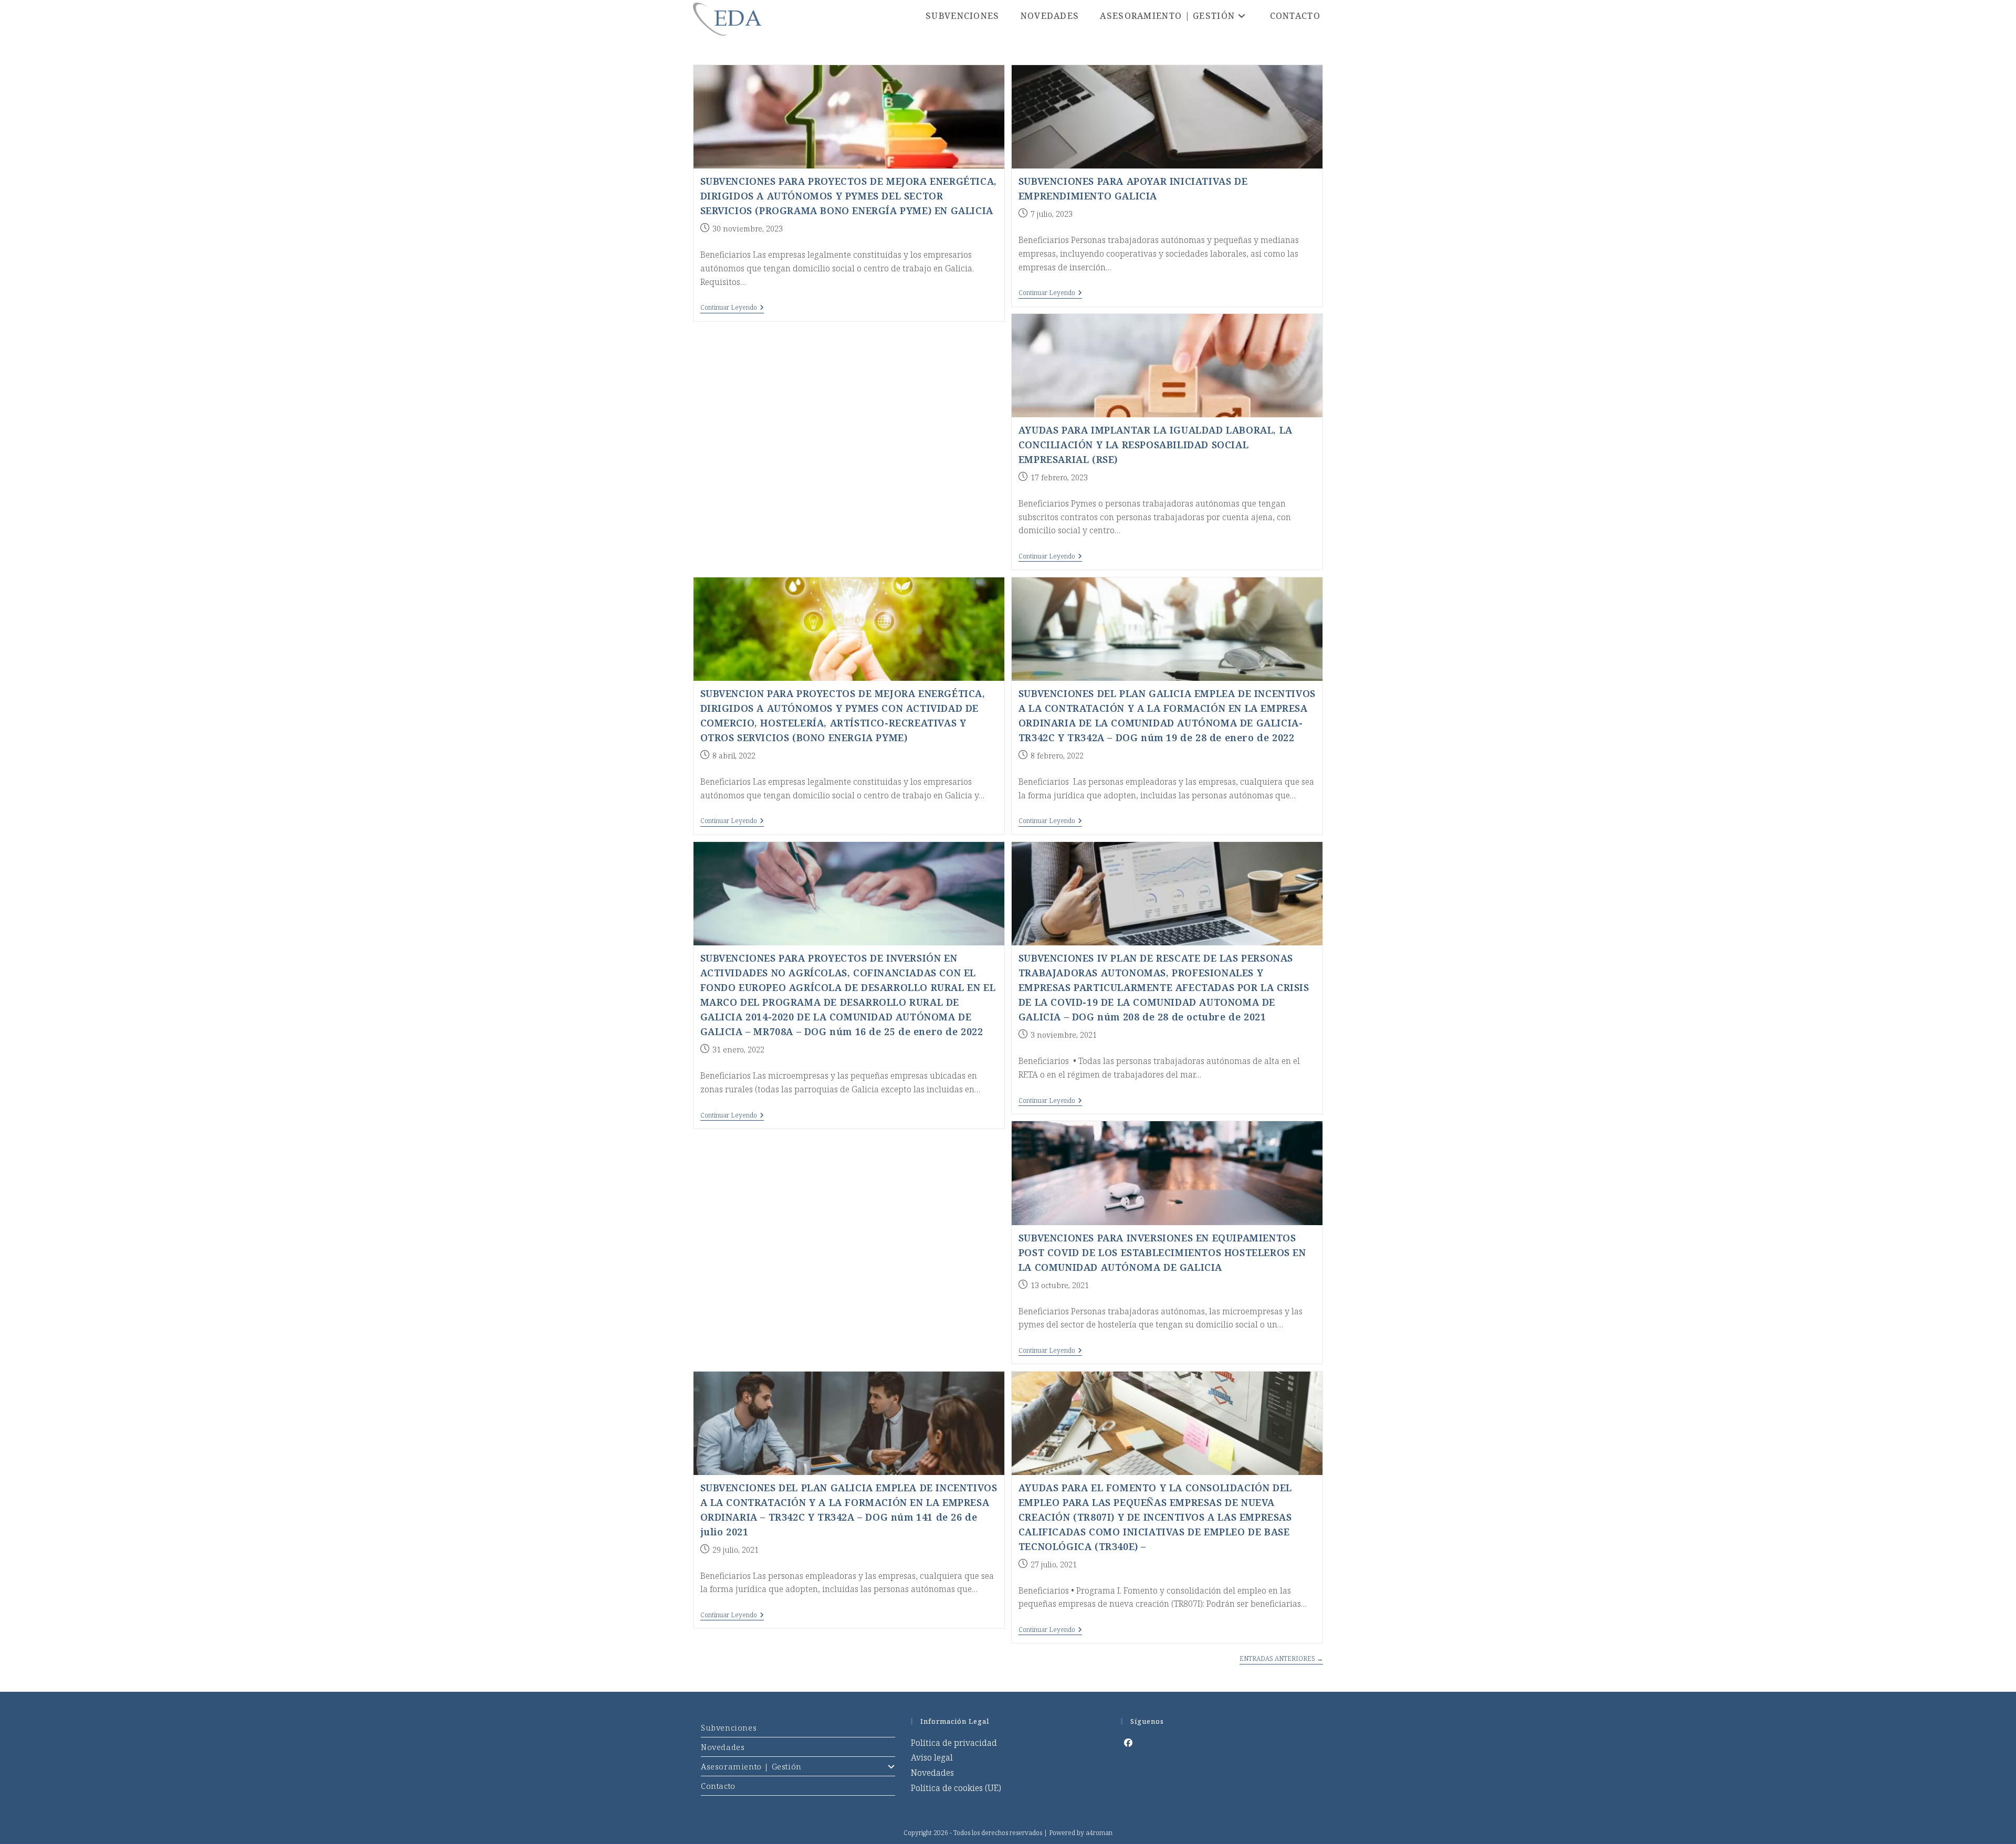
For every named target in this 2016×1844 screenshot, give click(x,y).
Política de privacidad (954, 1743)
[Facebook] (1128, 1743)
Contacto (718, 1786)
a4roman (1099, 1833)
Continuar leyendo (732, 308)
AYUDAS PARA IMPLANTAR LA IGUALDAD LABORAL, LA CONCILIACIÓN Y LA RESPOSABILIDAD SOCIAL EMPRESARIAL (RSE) (1156, 445)
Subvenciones (729, 1727)
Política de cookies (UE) (956, 1788)
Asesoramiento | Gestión (751, 1766)
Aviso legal (932, 1757)
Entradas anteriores (1281, 1659)
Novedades (723, 1747)
